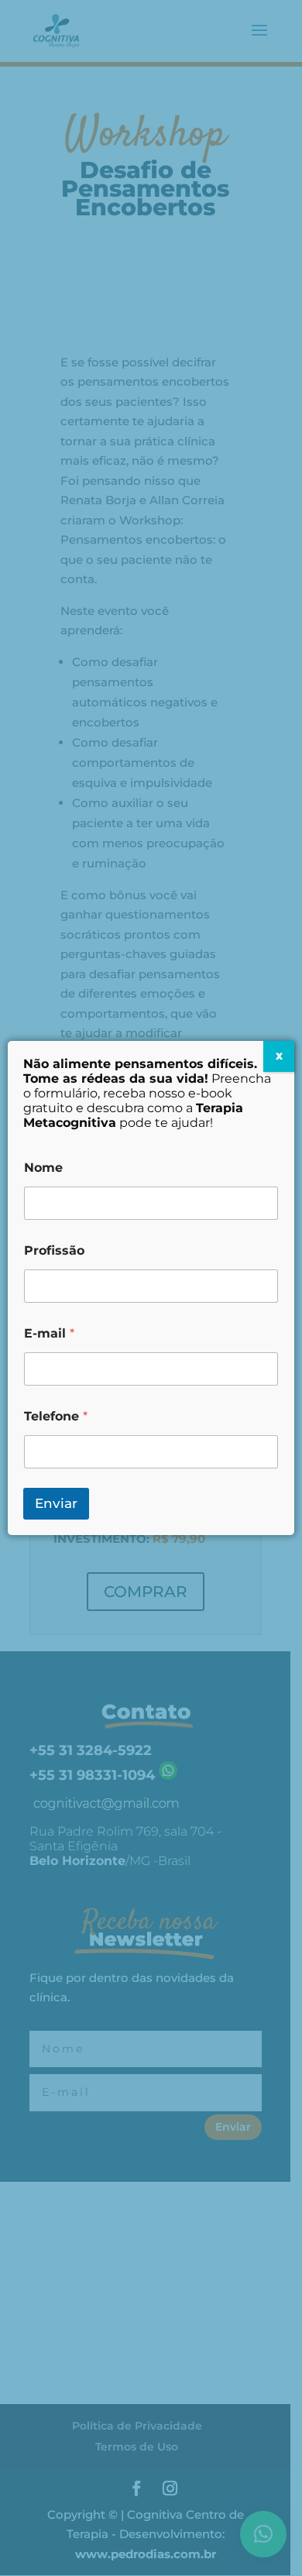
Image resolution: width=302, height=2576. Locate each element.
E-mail (49, 1333)
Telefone (56, 1416)
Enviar (56, 1503)
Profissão (54, 1250)
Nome (43, 1168)
